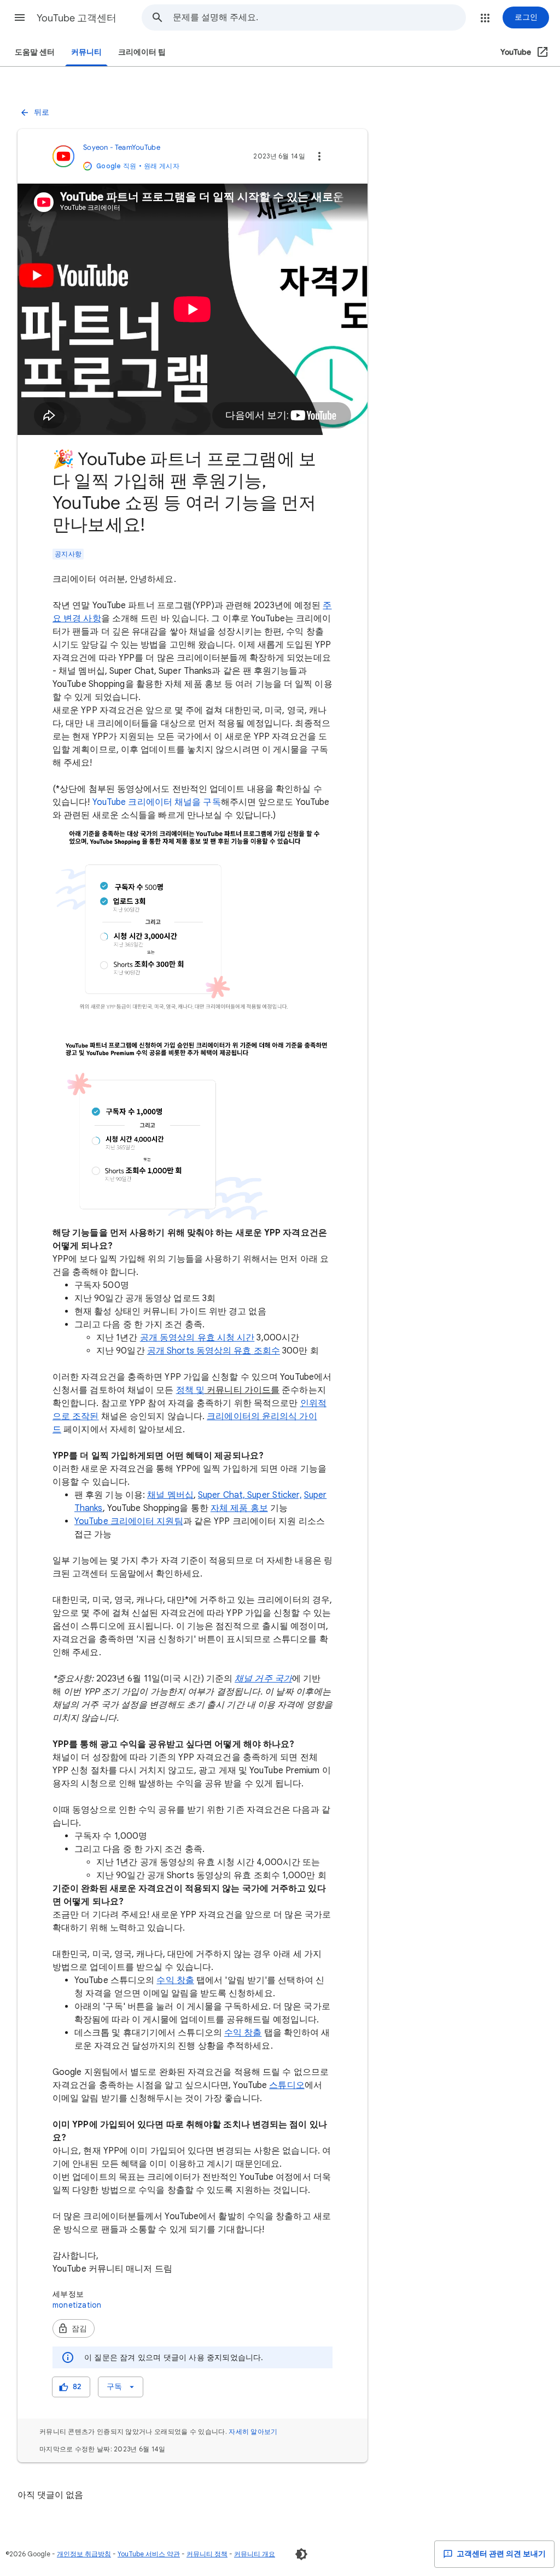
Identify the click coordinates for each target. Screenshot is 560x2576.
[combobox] (319, 17)
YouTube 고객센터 (77, 18)
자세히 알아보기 (253, 2431)
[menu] (120, 2387)
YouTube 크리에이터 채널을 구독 (157, 802)
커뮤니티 (86, 52)
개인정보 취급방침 (84, 2554)
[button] (20, 17)
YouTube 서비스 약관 (149, 2554)
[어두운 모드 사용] (301, 2554)
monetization (77, 2305)
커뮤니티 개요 (255, 2554)
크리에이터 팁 (142, 52)
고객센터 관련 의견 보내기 (500, 2554)
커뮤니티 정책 (207, 2554)
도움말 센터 (35, 52)
